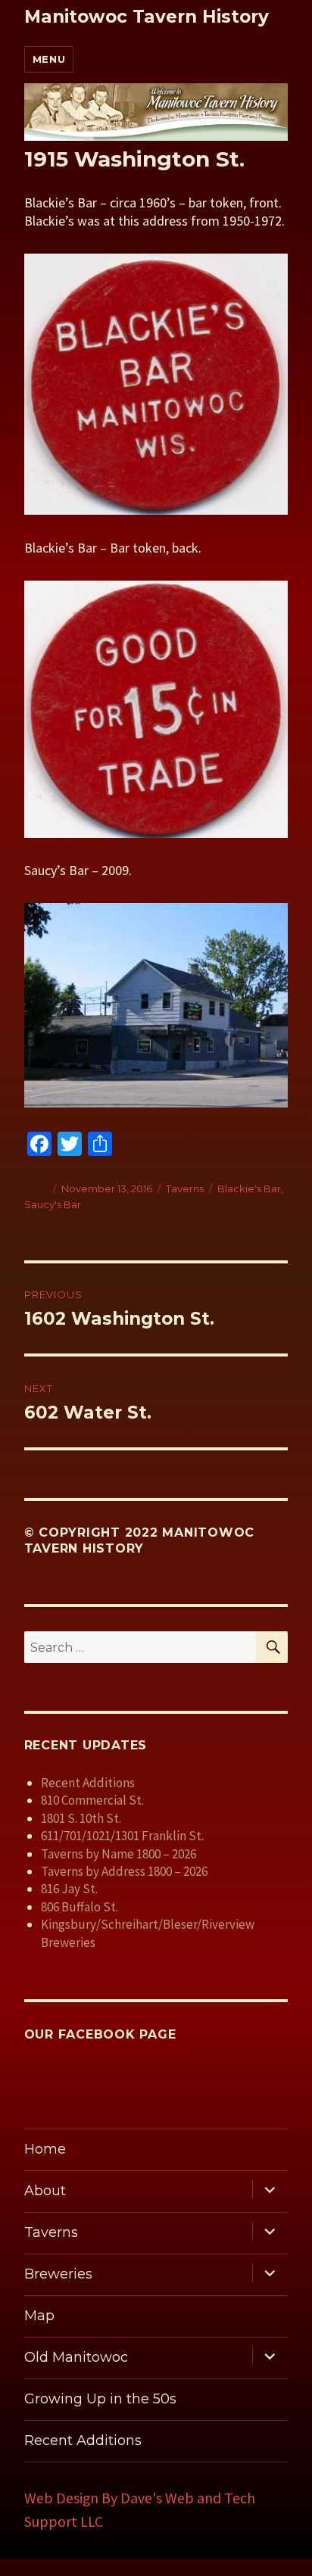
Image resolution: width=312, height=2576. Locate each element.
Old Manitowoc (76, 2357)
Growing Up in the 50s (100, 2399)
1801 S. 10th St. (81, 1818)
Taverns (185, 1188)
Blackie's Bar (249, 1188)
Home (45, 2149)
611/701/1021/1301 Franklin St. (122, 1836)
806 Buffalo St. (80, 1907)
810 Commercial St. (92, 1800)
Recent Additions (88, 1783)
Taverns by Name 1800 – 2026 (119, 1854)
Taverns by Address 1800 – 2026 (124, 1871)
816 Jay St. (69, 1889)
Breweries (58, 2274)
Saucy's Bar (53, 1204)
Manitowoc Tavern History (147, 17)
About (45, 2191)
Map (39, 2316)
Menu (49, 59)
